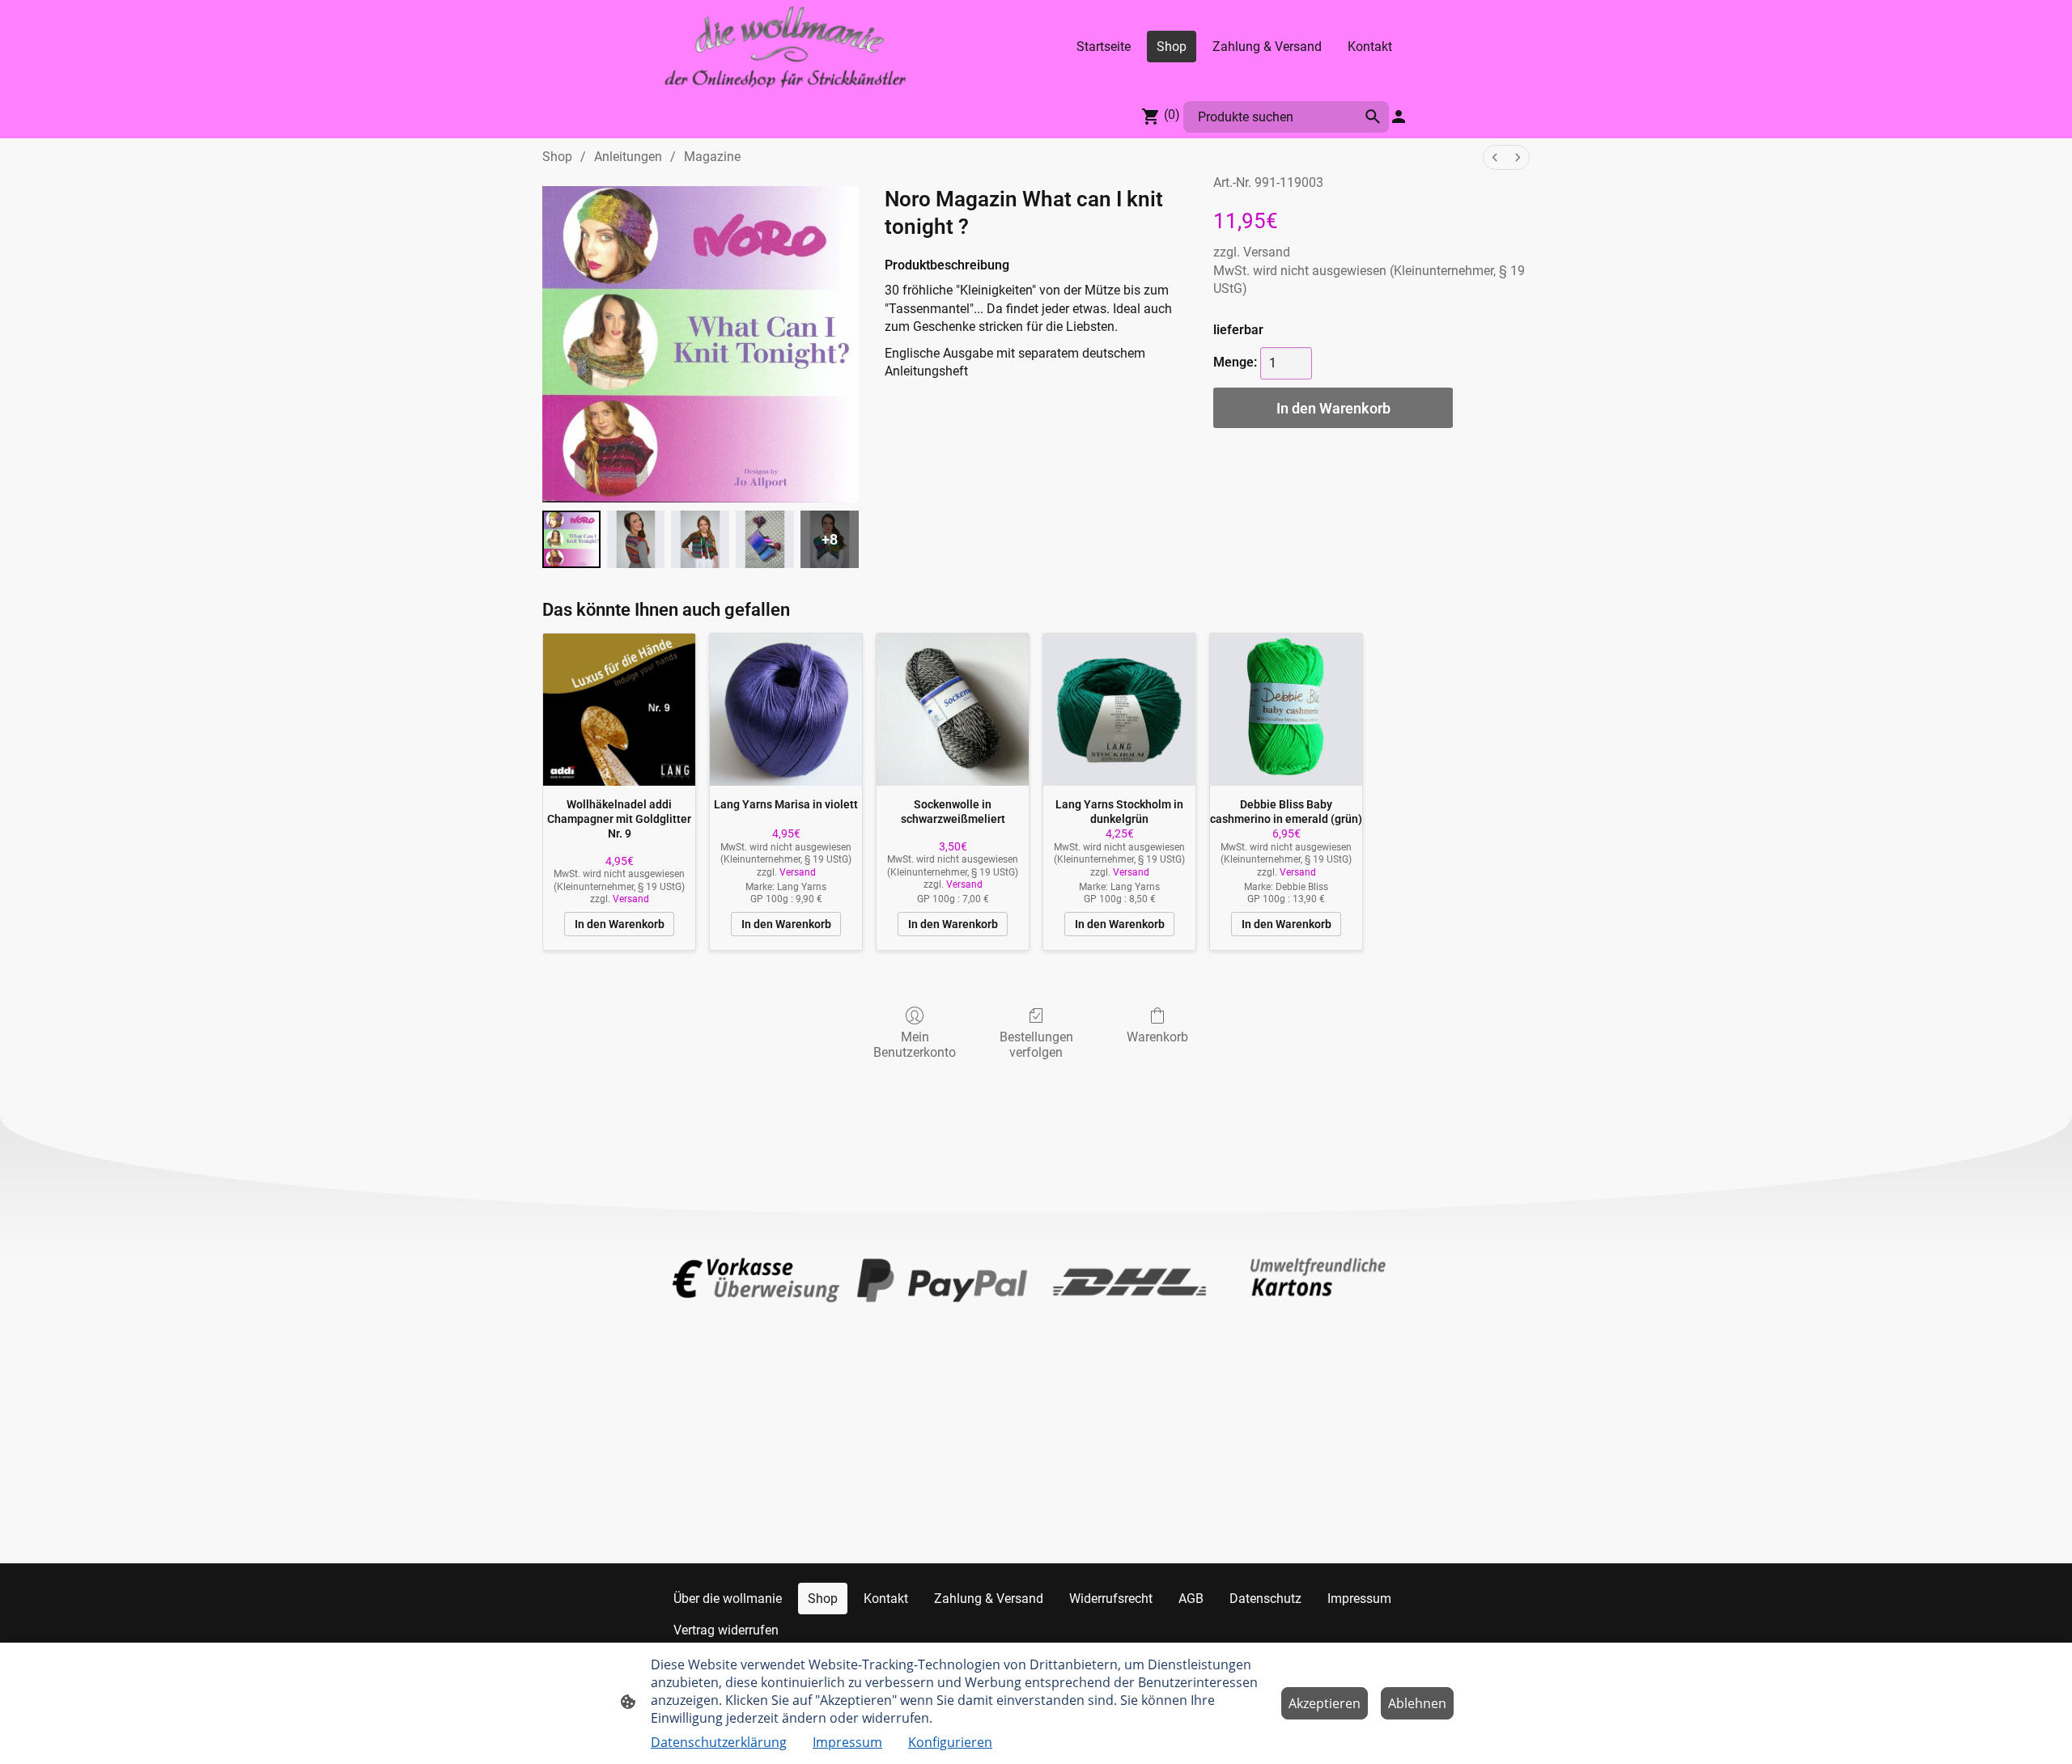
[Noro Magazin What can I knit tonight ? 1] (636, 540)
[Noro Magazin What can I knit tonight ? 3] (765, 540)
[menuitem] (1495, 157)
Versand (1267, 252)
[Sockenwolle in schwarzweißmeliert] (953, 710)
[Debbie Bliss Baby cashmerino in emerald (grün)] (1286, 710)
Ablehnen (1417, 1703)
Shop (557, 157)
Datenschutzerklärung (719, 1742)
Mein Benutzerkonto (915, 1045)
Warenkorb (1157, 1037)
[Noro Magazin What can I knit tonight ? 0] (571, 540)
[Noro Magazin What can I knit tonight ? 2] (700, 540)
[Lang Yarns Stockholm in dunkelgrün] (1119, 710)
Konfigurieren (950, 1742)
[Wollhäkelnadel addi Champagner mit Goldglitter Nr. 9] (619, 710)
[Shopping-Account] (1399, 117)
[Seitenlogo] (785, 47)
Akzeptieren (1325, 1703)
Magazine (712, 157)
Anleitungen (628, 157)
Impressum (847, 1742)
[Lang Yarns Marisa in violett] (786, 710)
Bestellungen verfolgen (1036, 1045)
